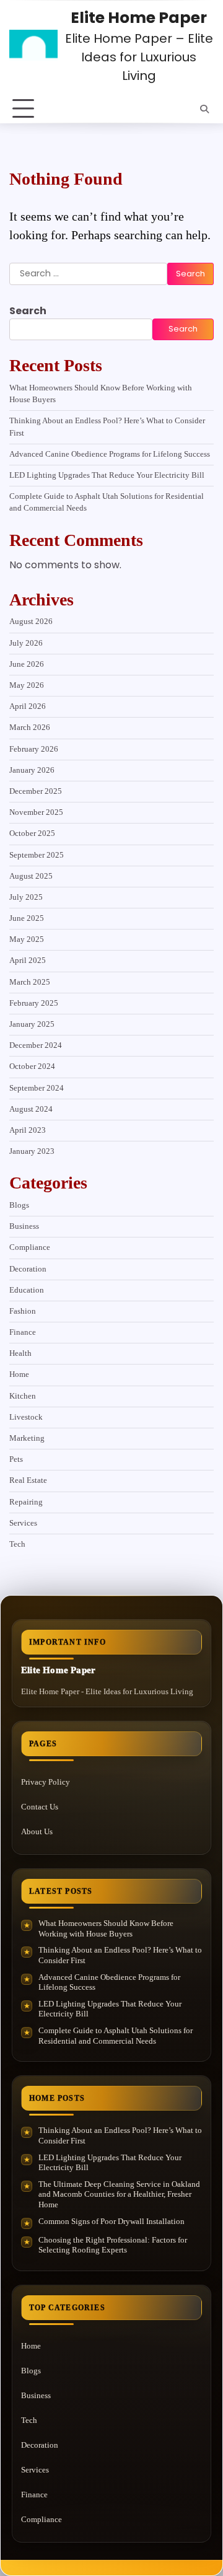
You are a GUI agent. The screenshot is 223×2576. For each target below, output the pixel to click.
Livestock (26, 1417)
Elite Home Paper (139, 18)
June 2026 (27, 664)
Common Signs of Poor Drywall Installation (111, 2221)
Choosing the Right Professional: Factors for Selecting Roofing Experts (113, 2245)
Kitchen (23, 1396)
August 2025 (31, 876)
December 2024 (36, 1045)
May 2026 (27, 685)
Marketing (27, 1438)
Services (23, 1523)
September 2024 (37, 1088)
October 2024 (32, 1066)
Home (19, 1374)
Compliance (30, 1247)
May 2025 (27, 939)
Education (27, 1290)
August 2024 (31, 1109)
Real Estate (28, 1480)
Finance (23, 1332)
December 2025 (36, 791)
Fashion (23, 1311)
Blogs (19, 1205)
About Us (37, 1831)
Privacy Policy (46, 1782)
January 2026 (32, 770)
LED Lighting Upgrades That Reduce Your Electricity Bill (107, 475)
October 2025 (32, 833)
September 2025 (37, 855)
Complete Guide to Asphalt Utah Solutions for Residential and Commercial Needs (116, 2036)
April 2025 (28, 961)
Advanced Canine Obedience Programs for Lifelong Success (110, 454)
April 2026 (28, 706)
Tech (17, 1544)
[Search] (204, 109)
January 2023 (32, 1151)
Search (28, 311)
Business (24, 1226)
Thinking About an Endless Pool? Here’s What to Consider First (120, 1955)
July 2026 (26, 643)
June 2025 (27, 918)
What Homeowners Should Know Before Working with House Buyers (106, 1928)
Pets (16, 1459)
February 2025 (34, 1003)
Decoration (28, 1269)
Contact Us (40, 1807)
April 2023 (28, 1130)
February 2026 (34, 749)
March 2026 (30, 728)
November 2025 (36, 812)
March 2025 (30, 982)
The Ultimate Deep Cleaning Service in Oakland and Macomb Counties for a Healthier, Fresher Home (119, 2194)
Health (20, 1353)
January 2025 (32, 1024)
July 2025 (26, 897)
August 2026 (31, 622)
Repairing (26, 1502)
